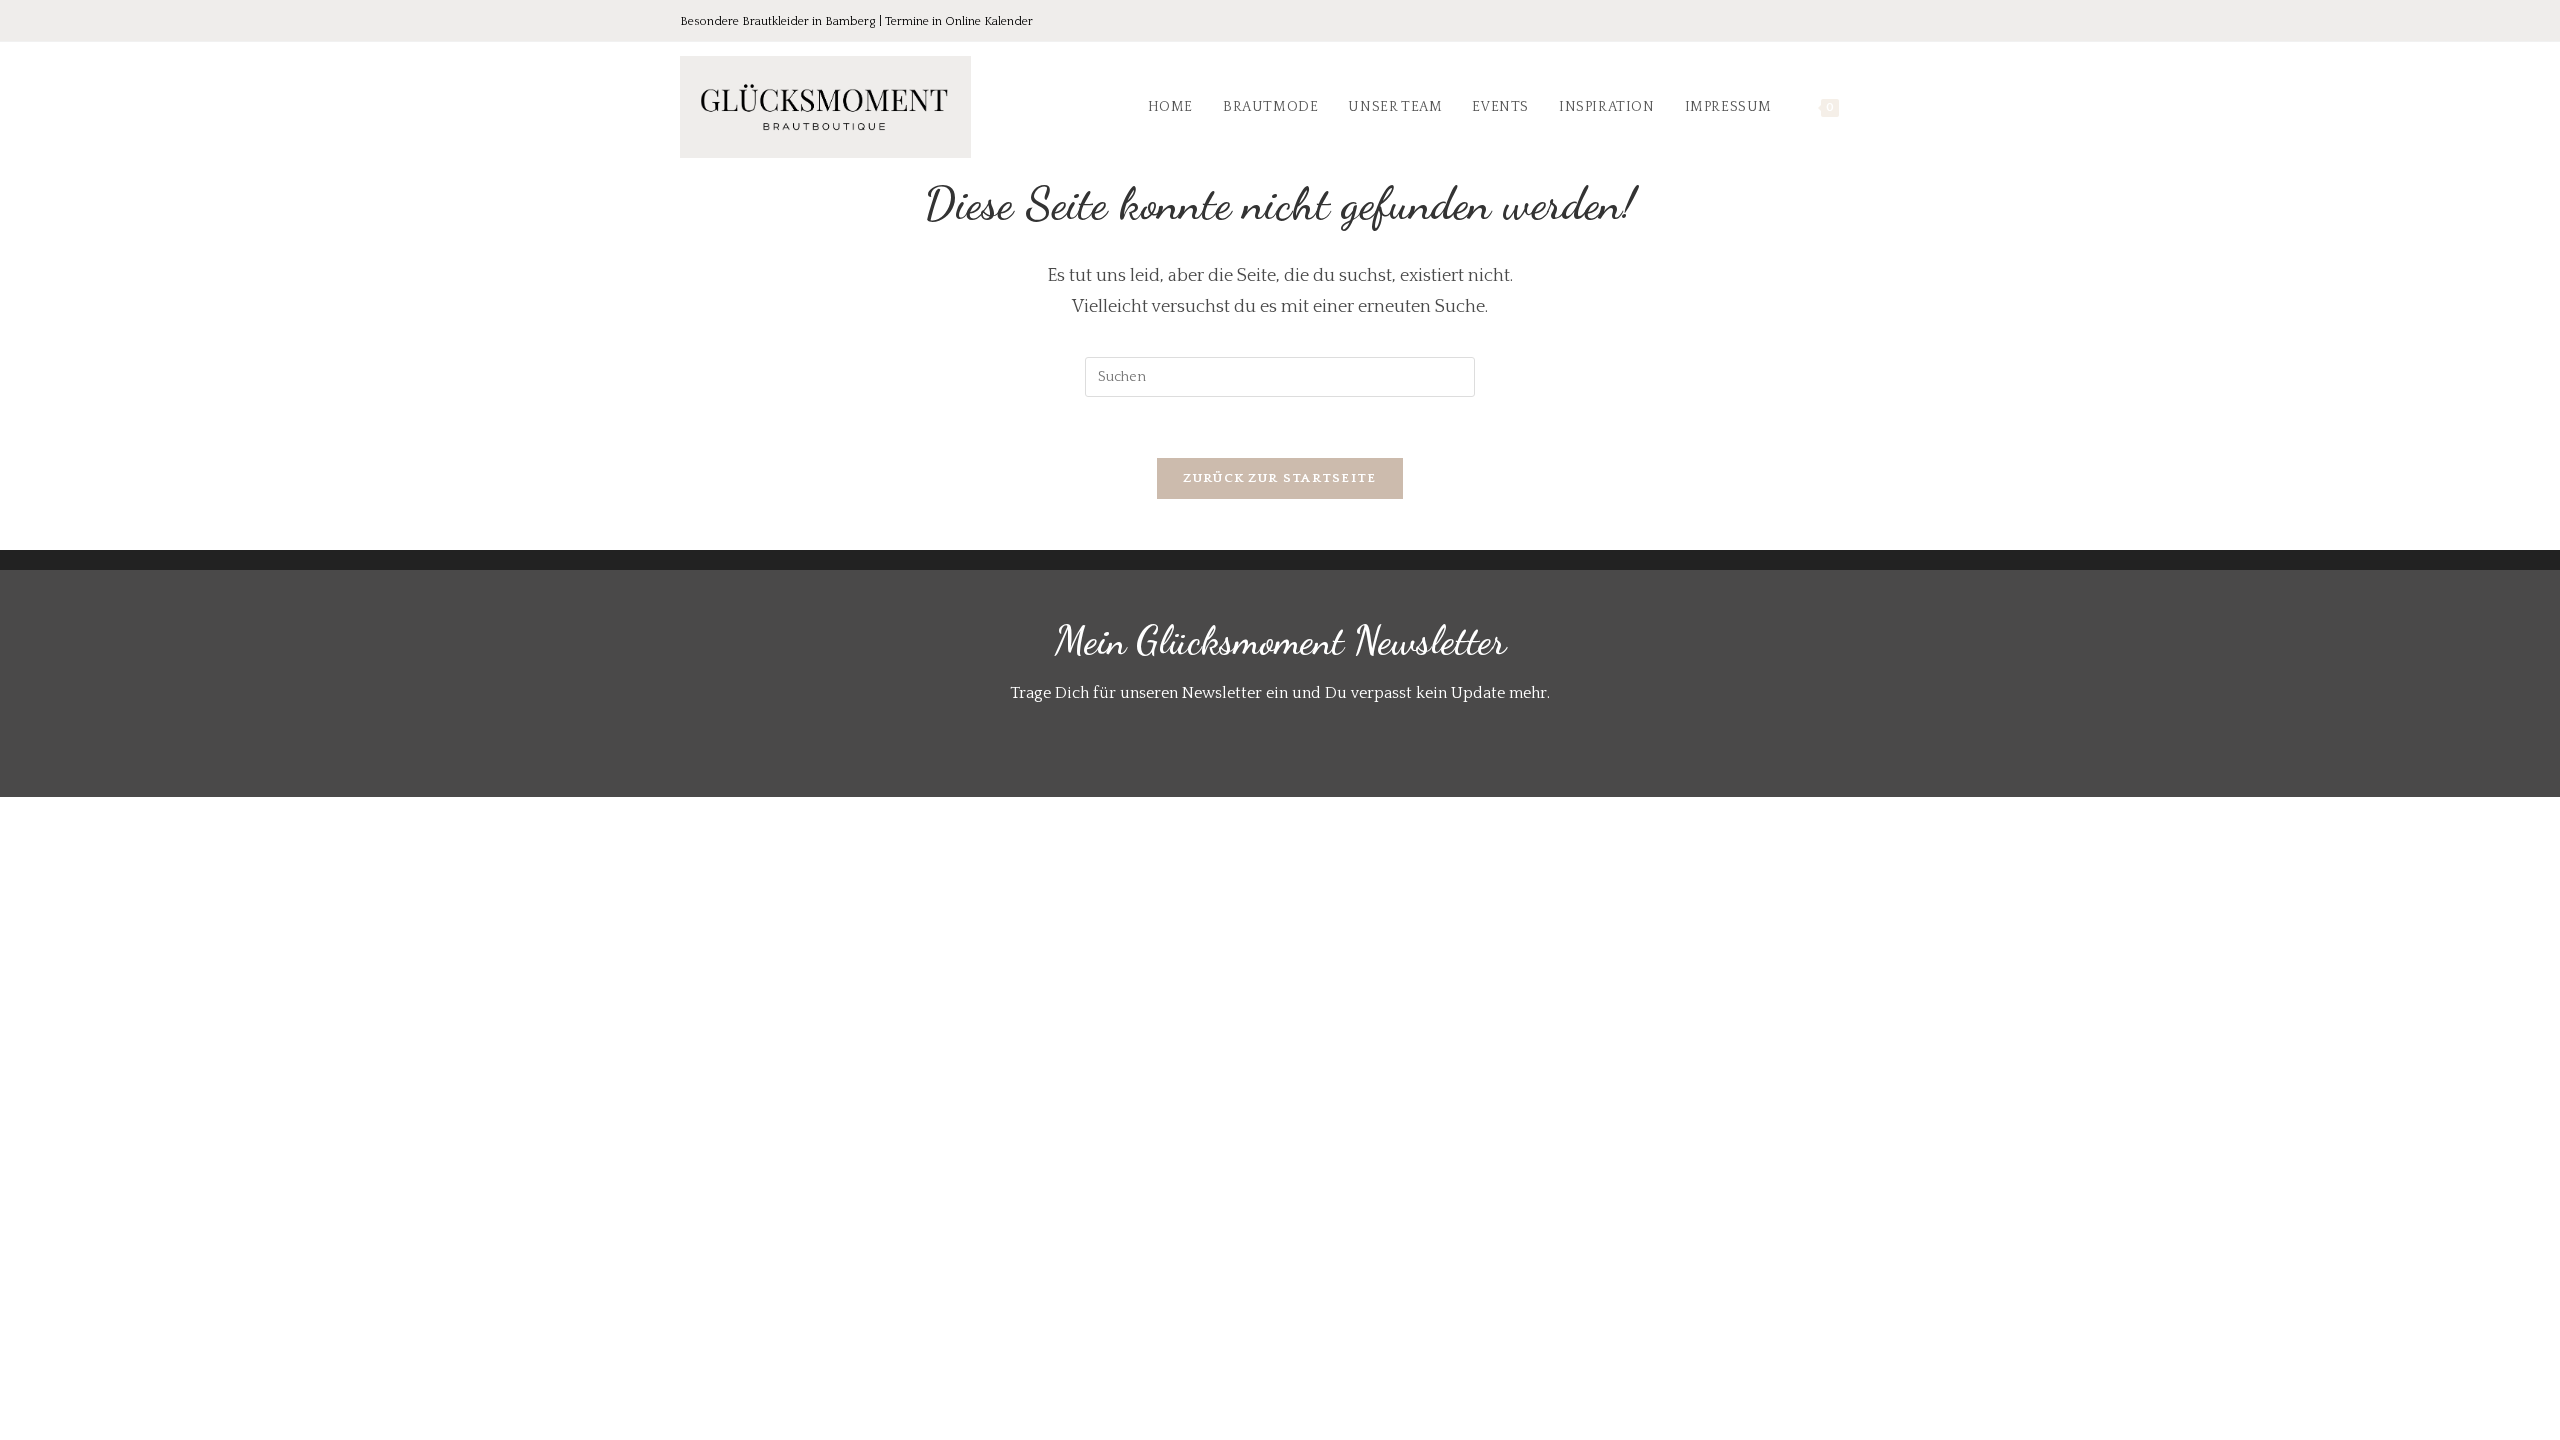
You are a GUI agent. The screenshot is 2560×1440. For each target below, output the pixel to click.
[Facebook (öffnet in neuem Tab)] (1788, 22)
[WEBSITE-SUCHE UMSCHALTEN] (1874, 107)
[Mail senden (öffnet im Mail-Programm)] (1869, 22)
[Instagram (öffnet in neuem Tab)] (1844, 22)
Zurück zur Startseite (1279, 478)
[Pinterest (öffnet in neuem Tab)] (1816, 22)
